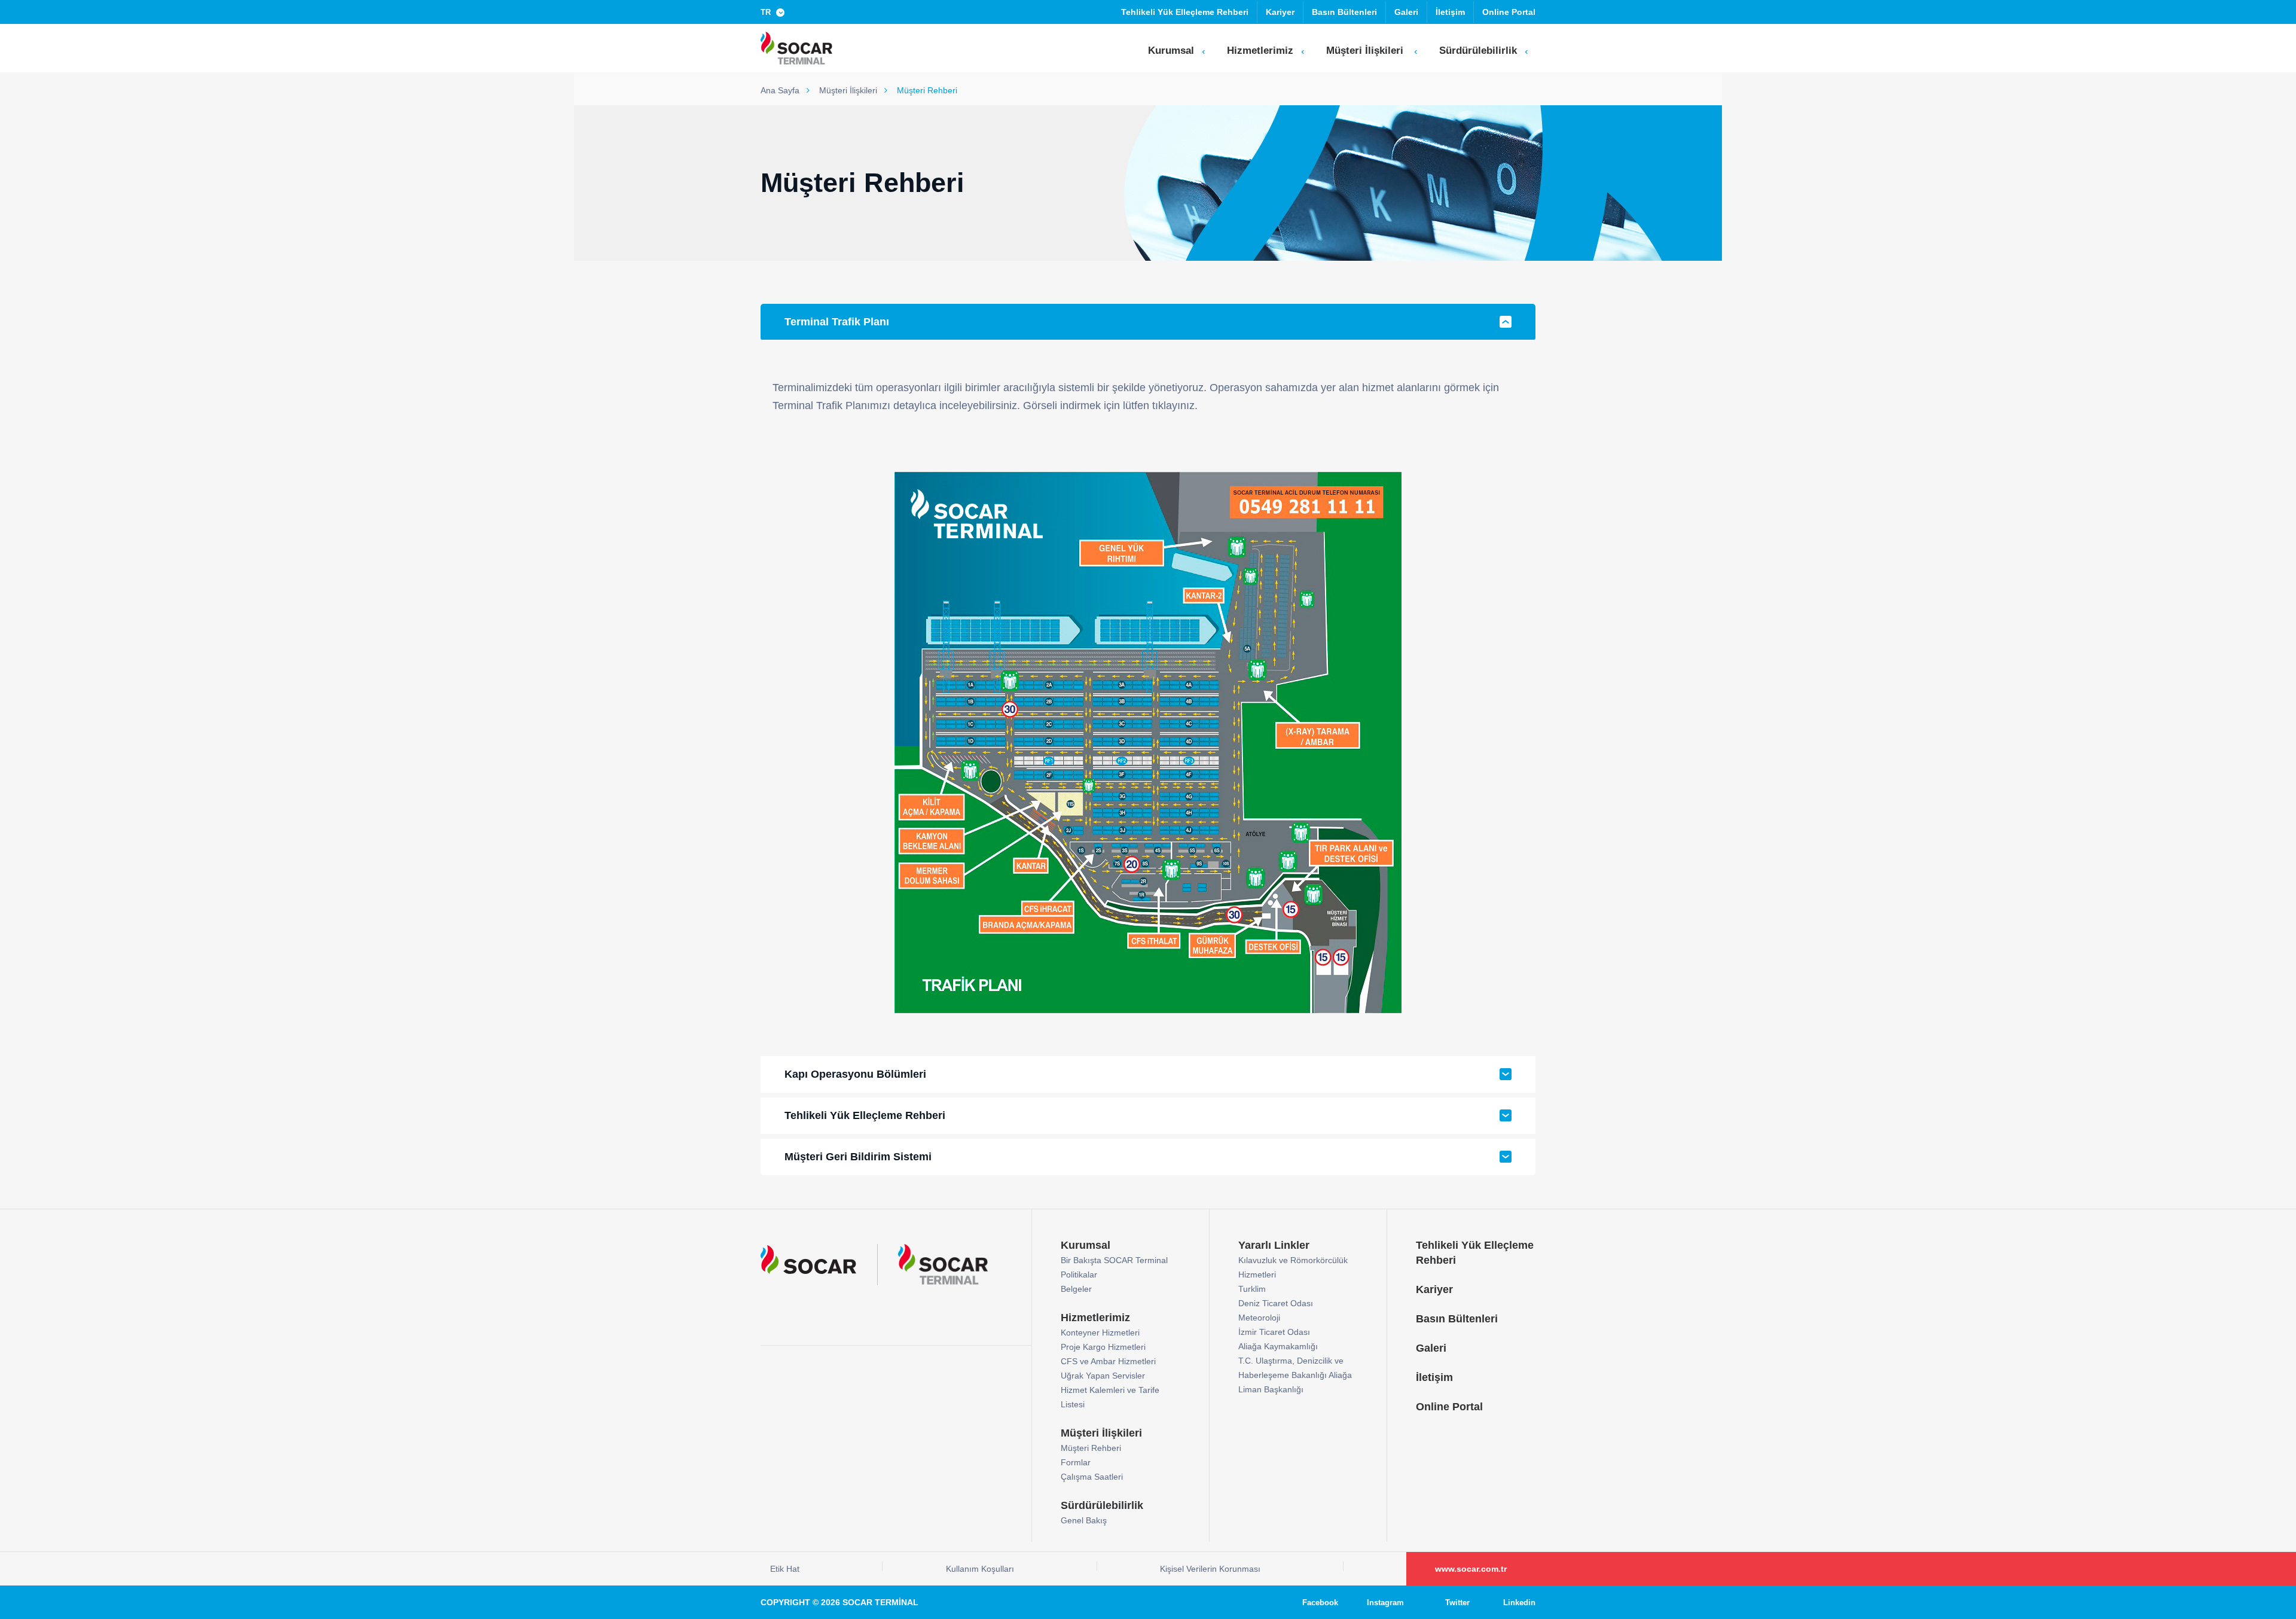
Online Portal (1509, 12)
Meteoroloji (1259, 1318)
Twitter (1457, 1603)
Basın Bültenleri (1344, 12)
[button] (775, 12)
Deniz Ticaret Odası (1276, 1303)
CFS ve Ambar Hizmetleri (1108, 1361)
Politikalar (1079, 1275)
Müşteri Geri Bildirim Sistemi (858, 1157)
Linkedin (1519, 1603)
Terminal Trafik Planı (837, 322)
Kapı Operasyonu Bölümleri (855, 1074)
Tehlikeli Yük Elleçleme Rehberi (1185, 12)
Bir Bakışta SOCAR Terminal (1114, 1260)
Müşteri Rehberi (1091, 1448)
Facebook (1320, 1603)
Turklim (1252, 1289)
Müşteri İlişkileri (849, 90)
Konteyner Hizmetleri (1100, 1333)
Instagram (1385, 1603)
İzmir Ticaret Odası (1274, 1332)
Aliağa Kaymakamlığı (1278, 1346)
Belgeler (1076, 1289)
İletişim (1450, 12)
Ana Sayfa (781, 90)
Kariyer (1280, 12)
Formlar (1076, 1462)
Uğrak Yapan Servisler (1103, 1376)
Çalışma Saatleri (1092, 1477)
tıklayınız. (1175, 405)
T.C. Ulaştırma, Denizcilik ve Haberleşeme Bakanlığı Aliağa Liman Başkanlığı (1295, 1375)
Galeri (1406, 12)
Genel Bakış (1084, 1520)
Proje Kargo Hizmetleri (1103, 1347)
